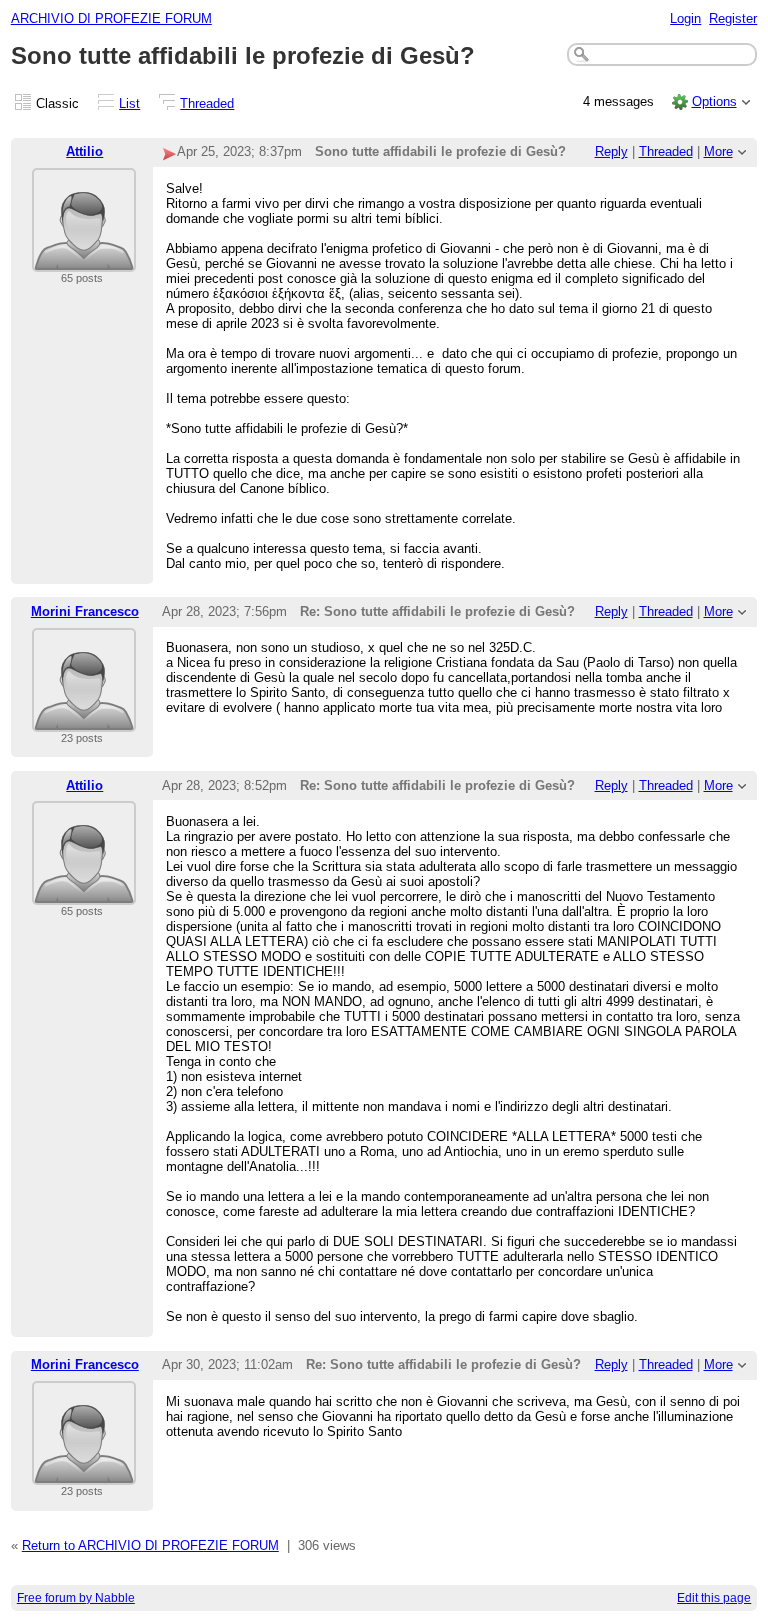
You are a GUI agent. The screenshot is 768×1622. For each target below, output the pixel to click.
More (718, 151)
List (129, 103)
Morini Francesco (85, 611)
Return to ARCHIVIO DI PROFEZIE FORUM (150, 1545)
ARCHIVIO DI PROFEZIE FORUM (111, 18)
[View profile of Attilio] (84, 259)
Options (714, 101)
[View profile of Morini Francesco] (84, 719)
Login (685, 18)
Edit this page (714, 1598)
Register (733, 18)
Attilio (84, 151)
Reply (611, 151)
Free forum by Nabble (76, 1598)
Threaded (207, 103)
